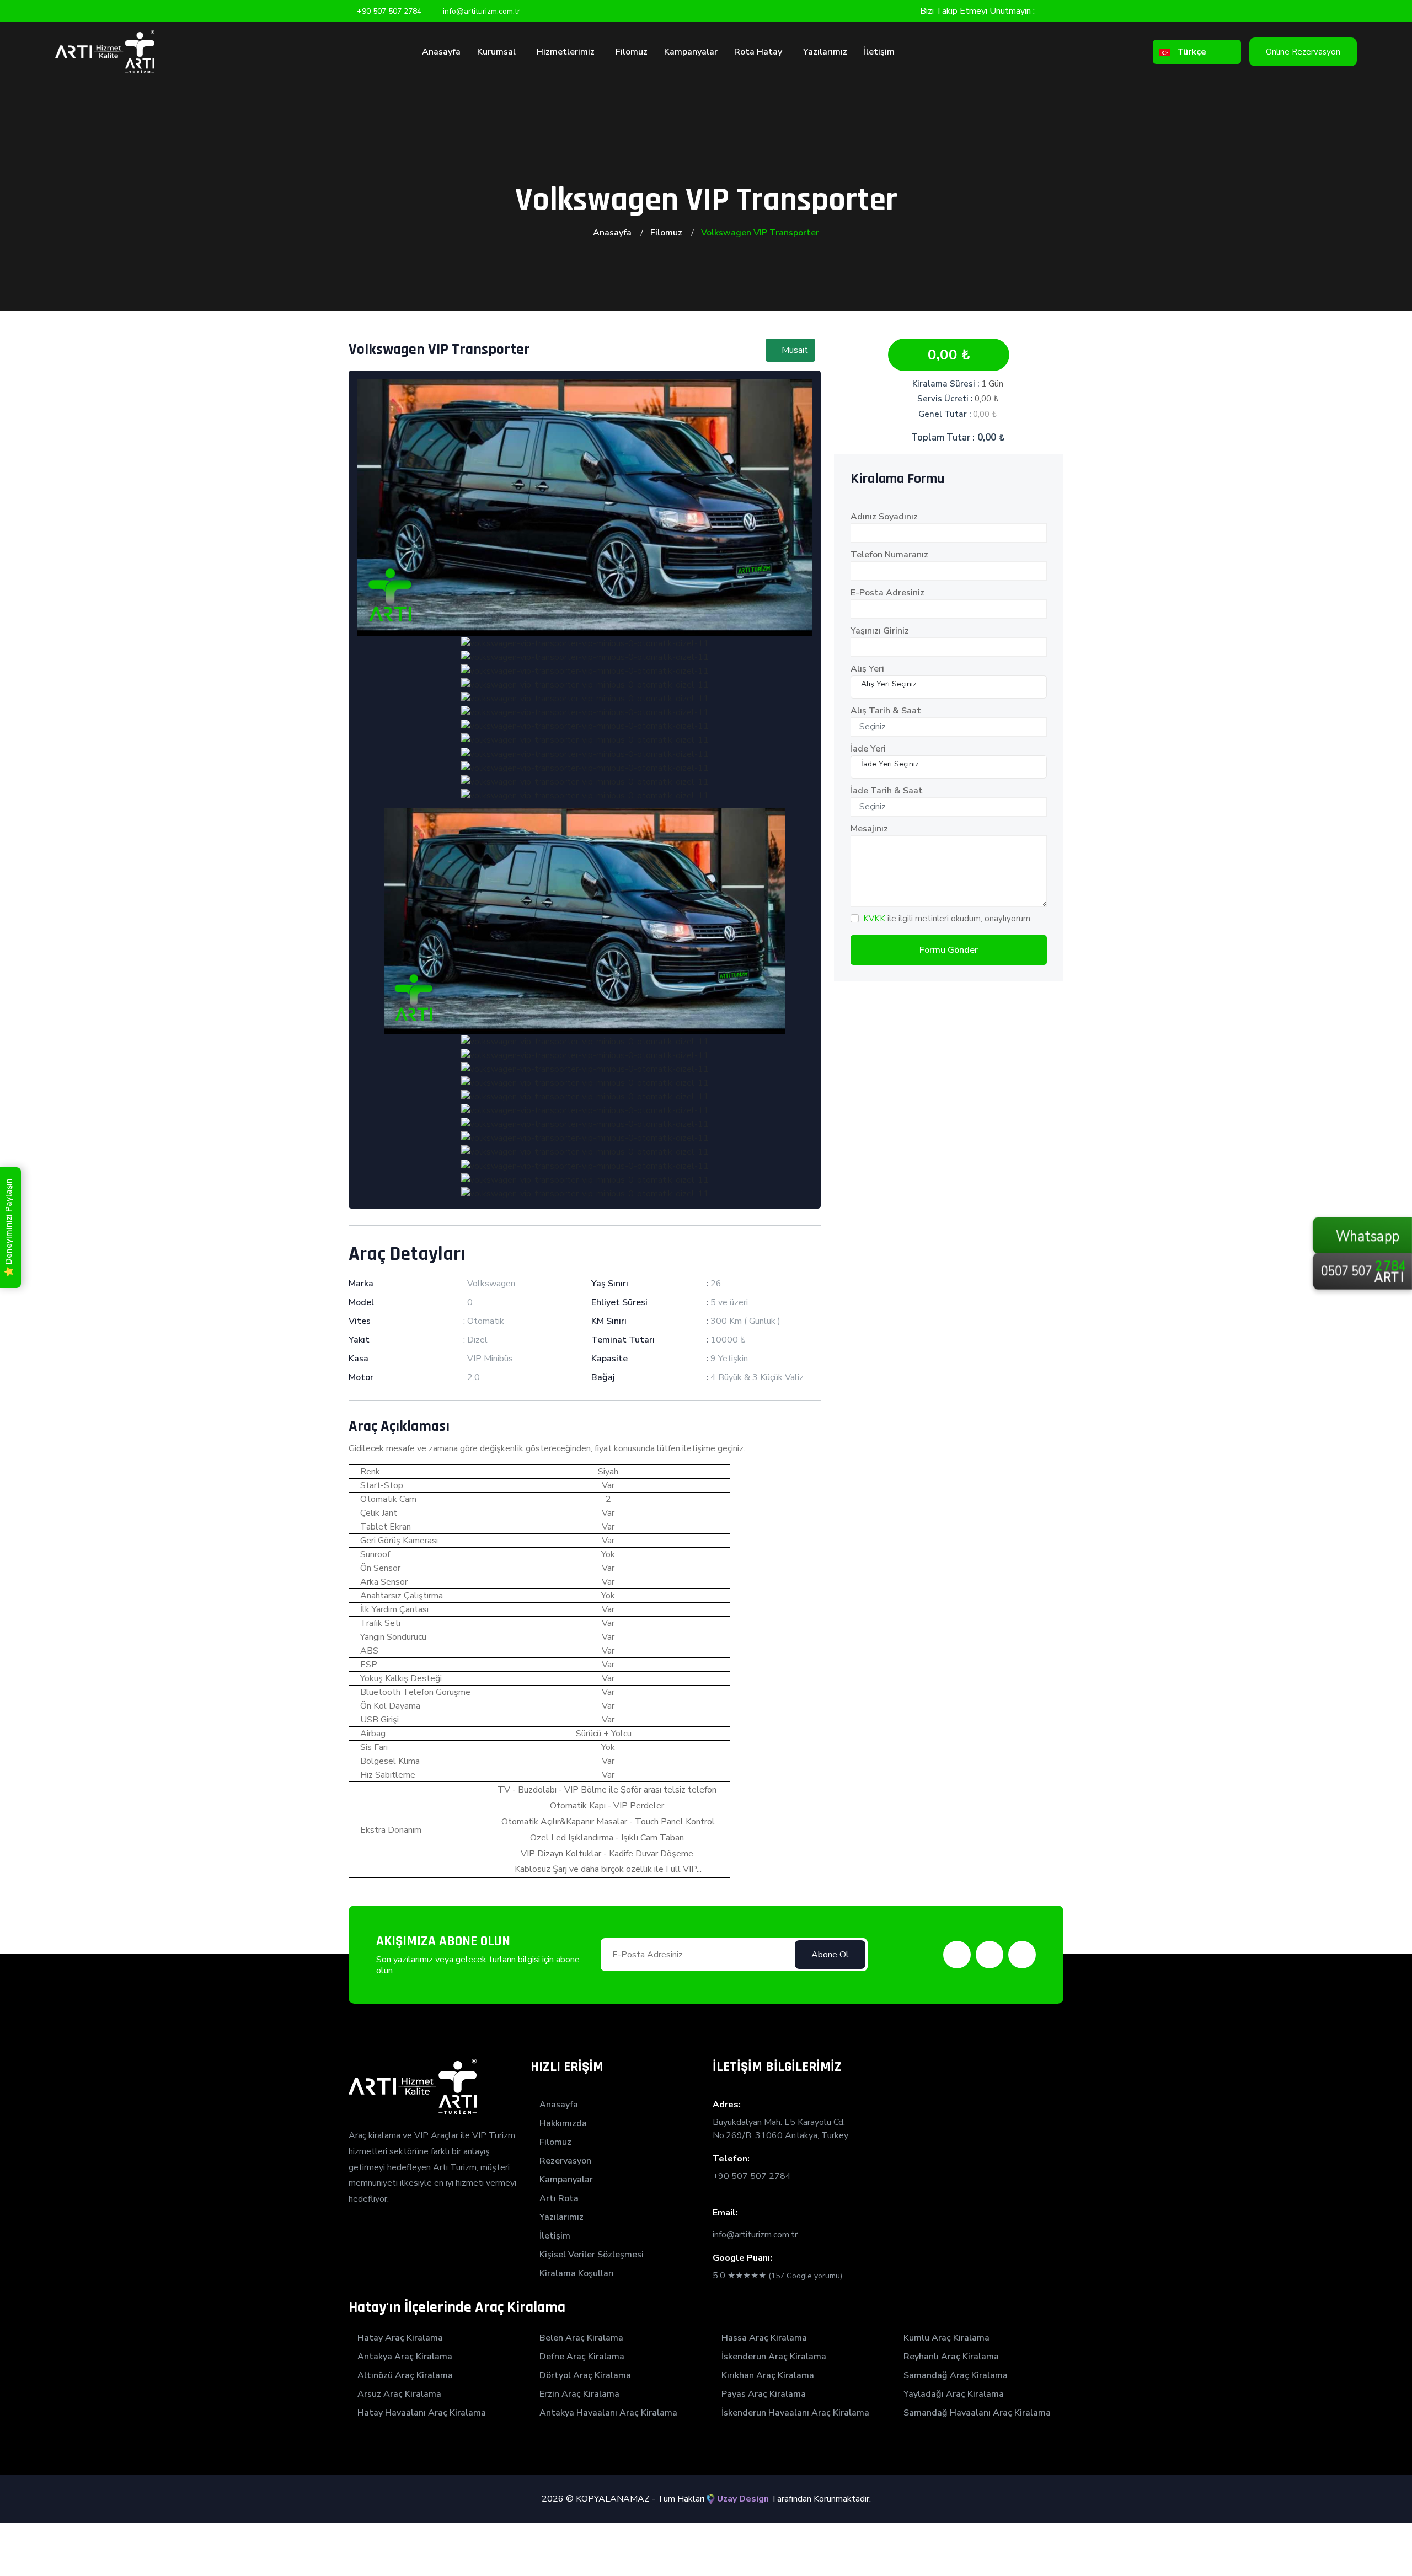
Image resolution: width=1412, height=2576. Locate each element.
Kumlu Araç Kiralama (946, 2338)
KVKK (874, 919)
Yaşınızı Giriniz (880, 631)
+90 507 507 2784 (752, 2176)
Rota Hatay (759, 52)
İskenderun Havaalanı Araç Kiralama (795, 2413)
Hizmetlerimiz (567, 52)
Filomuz (632, 52)
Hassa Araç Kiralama (764, 2338)
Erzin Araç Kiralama (579, 2394)
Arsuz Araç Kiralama (399, 2394)
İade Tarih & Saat (887, 791)
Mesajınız (869, 829)
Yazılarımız (825, 52)
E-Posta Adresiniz (887, 593)
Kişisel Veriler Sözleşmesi (592, 2255)
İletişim (879, 52)
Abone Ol (830, 1955)
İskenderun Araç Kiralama (774, 2357)
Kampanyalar (691, 52)
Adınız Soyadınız (884, 517)
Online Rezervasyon (1303, 52)
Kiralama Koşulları (577, 2273)
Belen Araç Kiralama (581, 2338)
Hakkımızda (563, 2123)
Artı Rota (559, 2198)
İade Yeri (868, 749)
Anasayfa (441, 52)
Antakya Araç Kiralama (405, 2357)
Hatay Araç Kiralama (400, 2338)
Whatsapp (1368, 1270)
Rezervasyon (565, 2161)
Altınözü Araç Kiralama (405, 2375)
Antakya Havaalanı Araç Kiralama (608, 2413)
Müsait (794, 350)
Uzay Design (742, 2499)
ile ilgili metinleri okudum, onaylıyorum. (948, 919)
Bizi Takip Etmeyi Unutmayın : (977, 11)
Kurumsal (498, 52)
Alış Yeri (867, 669)
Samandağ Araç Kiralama (956, 2375)
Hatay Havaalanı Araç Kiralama (422, 2413)
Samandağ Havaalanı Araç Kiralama (977, 2413)
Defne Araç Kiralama (582, 2357)
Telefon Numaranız (889, 555)
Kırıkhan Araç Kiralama (768, 2375)
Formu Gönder (949, 950)
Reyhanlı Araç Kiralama (951, 2357)
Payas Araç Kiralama (764, 2394)
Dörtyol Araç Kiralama (585, 2375)
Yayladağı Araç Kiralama (954, 2394)
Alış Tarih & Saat (886, 711)
